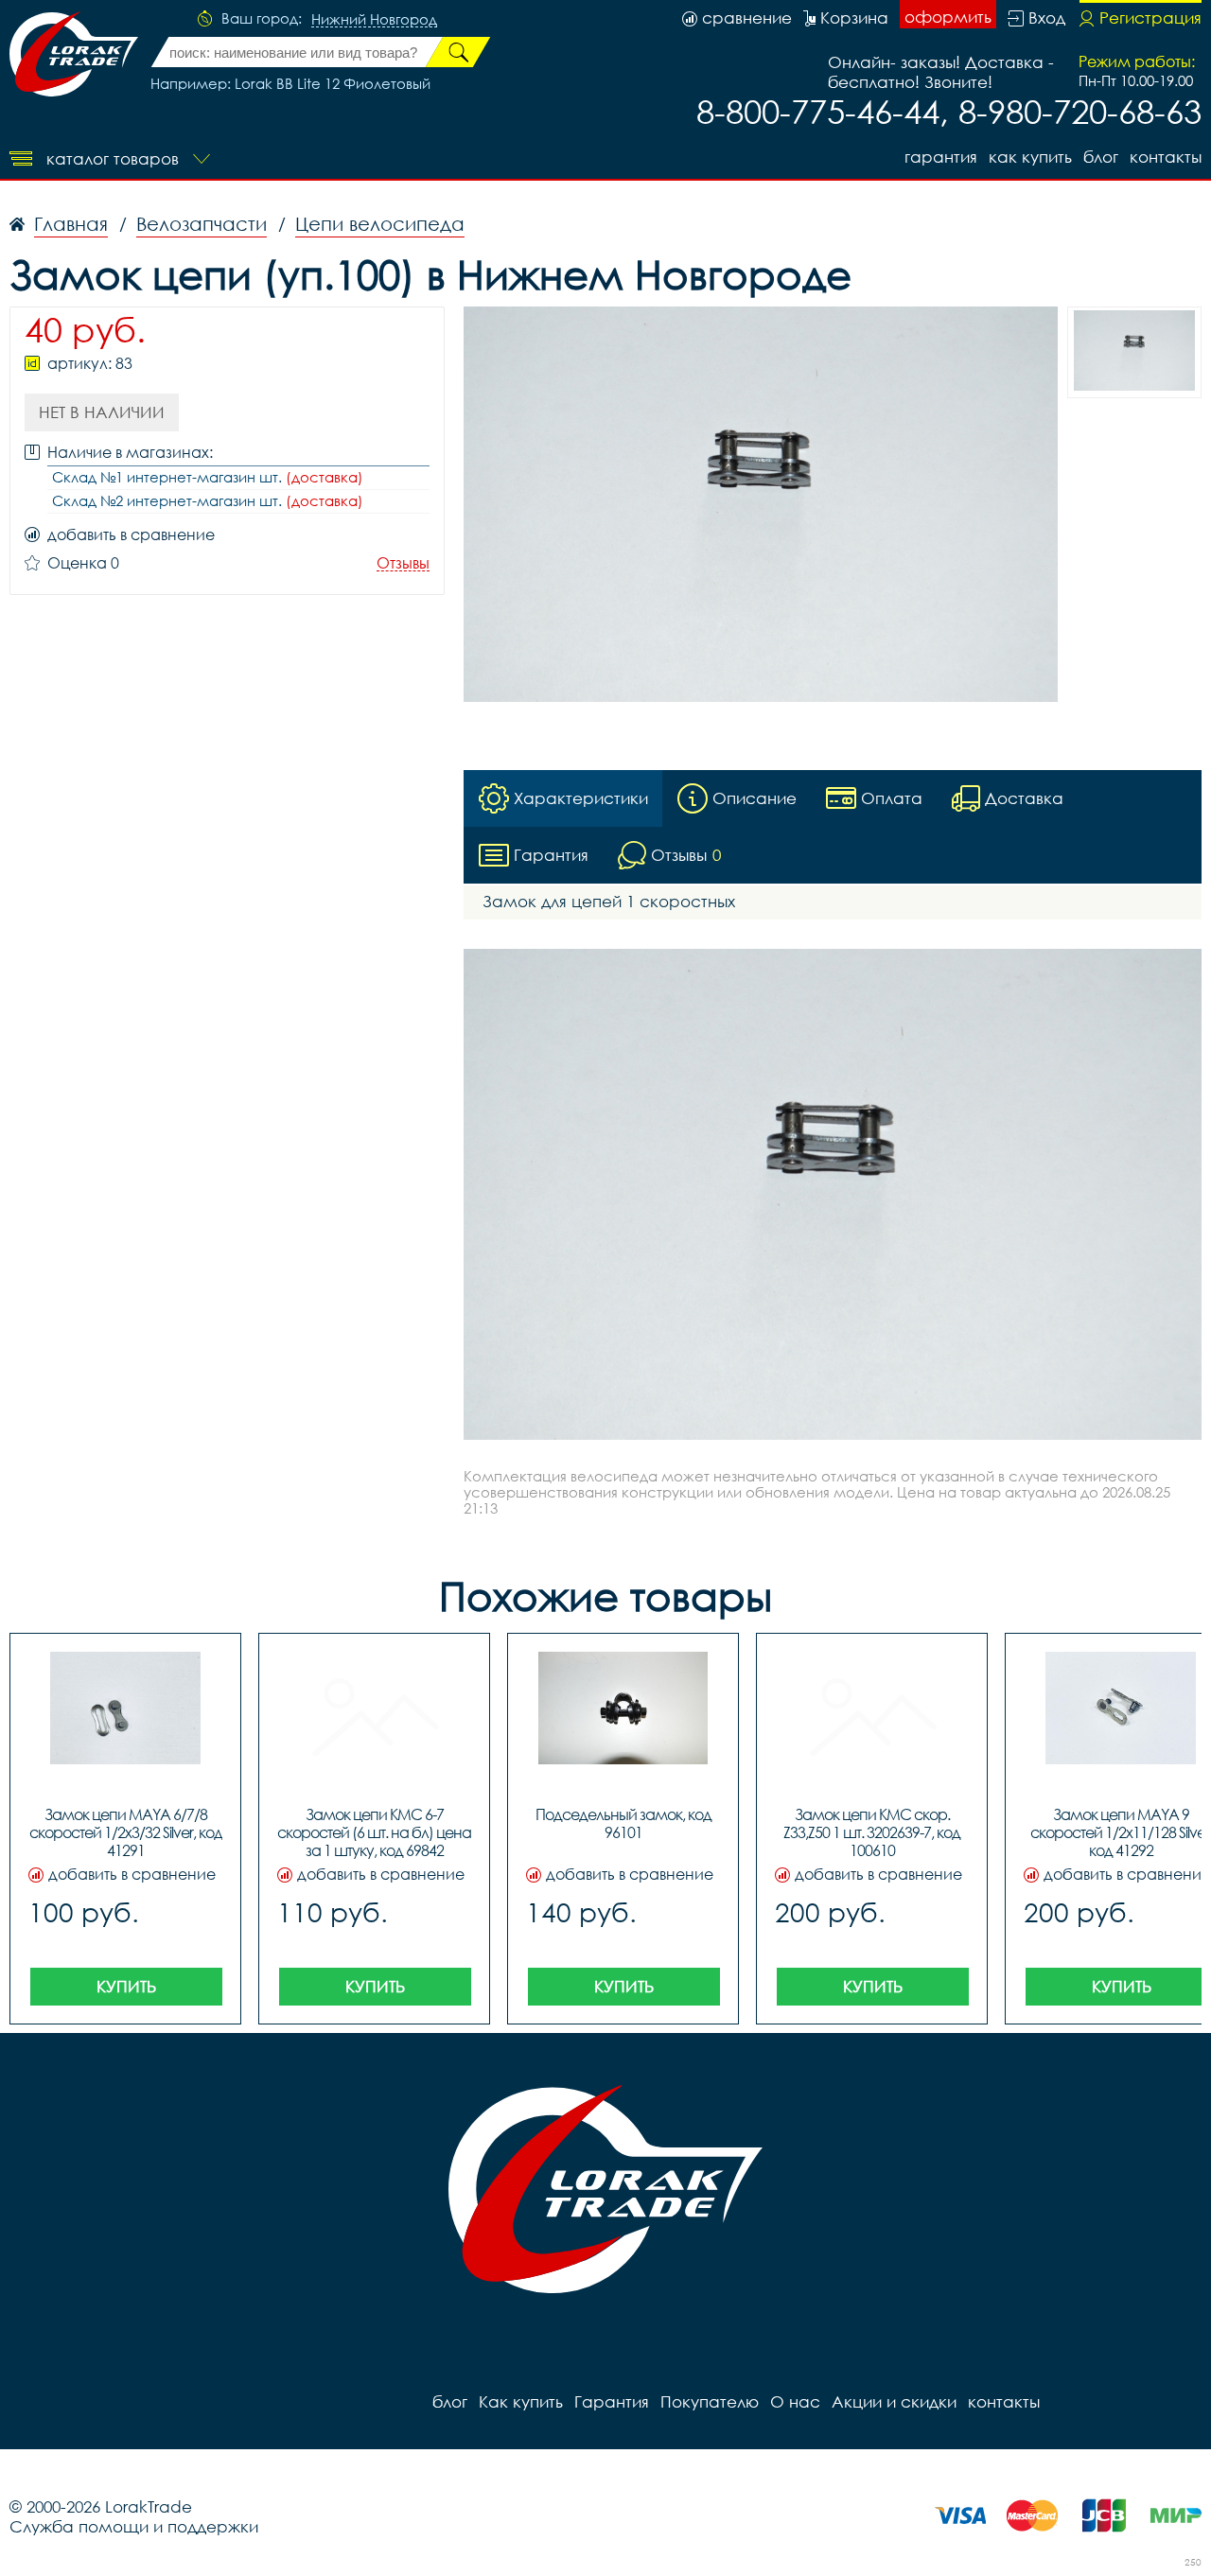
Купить (126, 1986)
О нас (795, 2401)
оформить (948, 17)
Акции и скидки (894, 2401)
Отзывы (403, 563)
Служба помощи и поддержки (134, 2526)
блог (1101, 157)
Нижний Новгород (374, 20)
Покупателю (710, 2401)
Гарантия (941, 157)
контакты (1166, 157)
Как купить (1030, 157)
